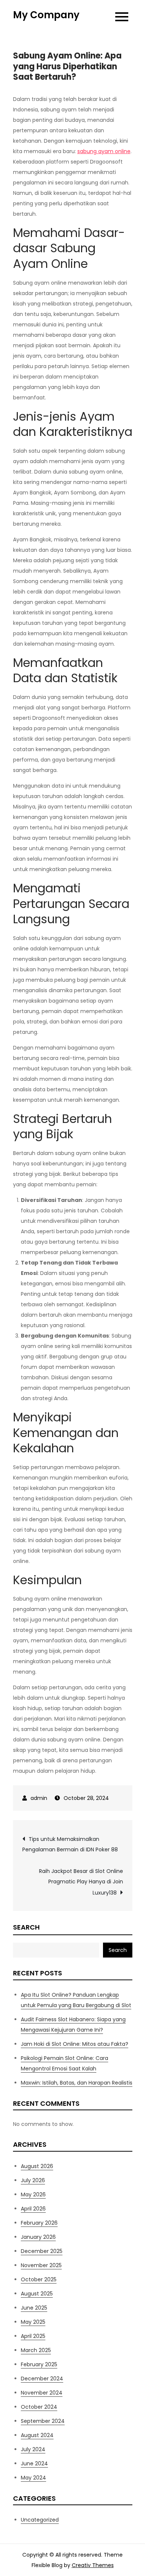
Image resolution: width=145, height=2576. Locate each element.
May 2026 (33, 2194)
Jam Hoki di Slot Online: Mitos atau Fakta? (75, 2044)
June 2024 (34, 2463)
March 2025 (36, 2350)
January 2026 (38, 2237)
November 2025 (41, 2265)
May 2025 (33, 2322)
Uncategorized (40, 2520)
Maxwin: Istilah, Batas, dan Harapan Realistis (77, 2083)
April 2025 (33, 2336)
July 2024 (33, 2449)
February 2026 (39, 2223)
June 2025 (34, 2308)
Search (26, 1927)
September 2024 (43, 2421)
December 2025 (42, 2251)
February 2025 (39, 2364)
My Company (46, 15)
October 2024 (39, 2407)
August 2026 (37, 2166)
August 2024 (37, 2435)
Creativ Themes (93, 2565)
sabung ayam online (104, 151)
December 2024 (42, 2379)
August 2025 (37, 2294)
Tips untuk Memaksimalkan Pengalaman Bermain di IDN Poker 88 (70, 1844)
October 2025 (39, 2279)
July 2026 (33, 2180)
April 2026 (33, 2209)
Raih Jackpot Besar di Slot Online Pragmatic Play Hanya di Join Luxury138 (81, 1882)
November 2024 (42, 2393)
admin (39, 1798)
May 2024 (33, 2478)
